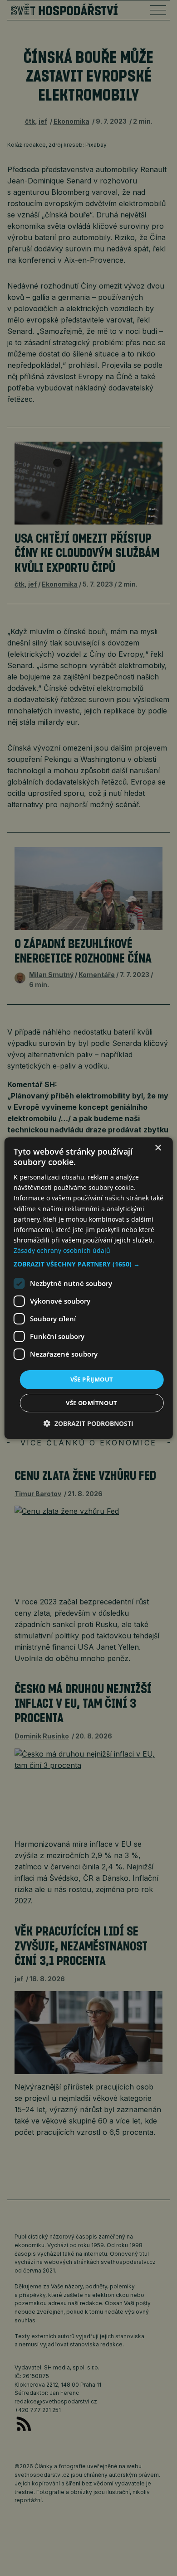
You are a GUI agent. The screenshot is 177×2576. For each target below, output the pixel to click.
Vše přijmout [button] (92, 1379)
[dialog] (89, 1288)
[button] (89, 1264)
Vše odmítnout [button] (91, 1403)
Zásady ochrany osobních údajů (62, 1250)
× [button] (158, 1148)
